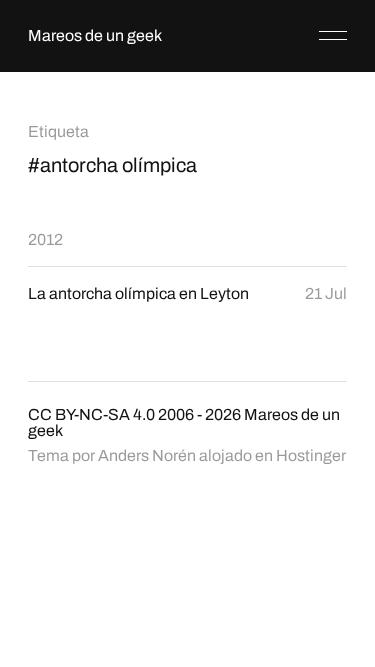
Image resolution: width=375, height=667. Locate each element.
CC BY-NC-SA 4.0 (91, 414)
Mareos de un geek (95, 35)
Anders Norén (147, 455)
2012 (45, 239)
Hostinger (311, 455)
